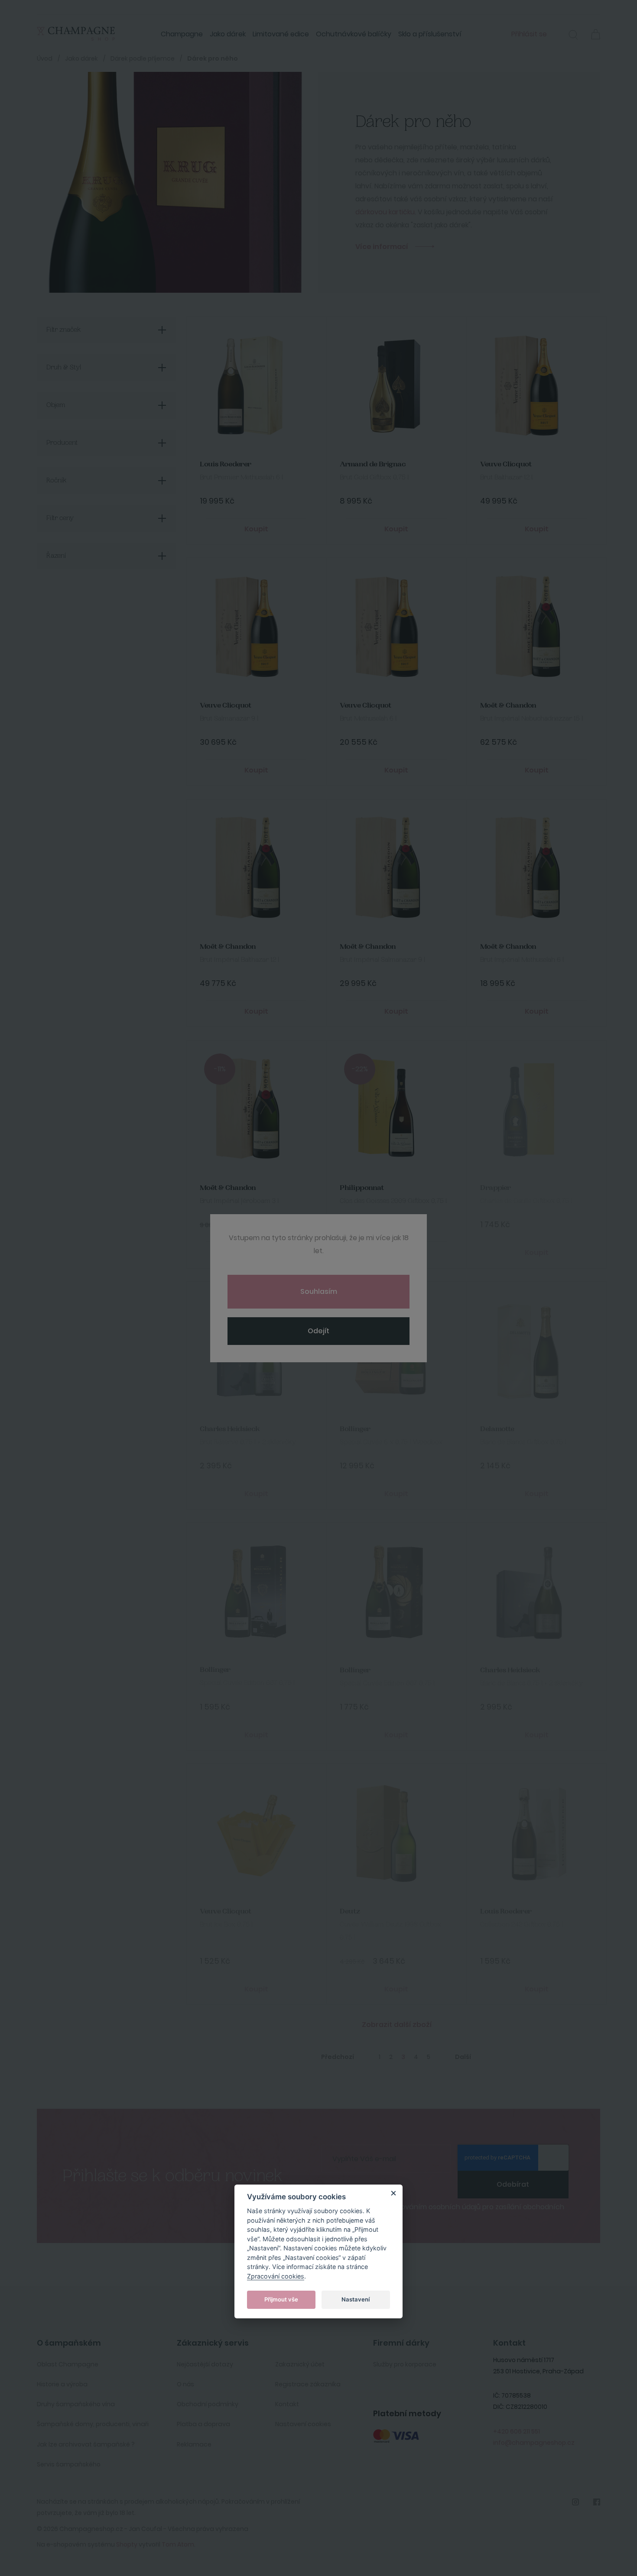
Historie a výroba (62, 2384)
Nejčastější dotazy (205, 2364)
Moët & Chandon (508, 706)
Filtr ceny (60, 518)
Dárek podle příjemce (143, 58)
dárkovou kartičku (385, 212)
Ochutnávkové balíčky (354, 34)
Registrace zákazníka (308, 2384)
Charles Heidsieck (230, 1429)
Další (463, 2057)
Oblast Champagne (68, 2364)
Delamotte (497, 1429)
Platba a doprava (203, 2424)
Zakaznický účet (300, 2364)
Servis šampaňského (69, 2464)
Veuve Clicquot (506, 464)
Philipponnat (362, 1188)
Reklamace (194, 2444)
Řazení (56, 556)
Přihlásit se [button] (529, 34)
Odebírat (513, 2184)
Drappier (496, 1188)
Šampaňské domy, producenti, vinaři (93, 2424)
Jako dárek (228, 34)
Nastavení (356, 2299)
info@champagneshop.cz (534, 2443)
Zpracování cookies (276, 2276)
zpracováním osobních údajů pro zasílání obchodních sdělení (450, 2211)
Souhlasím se (450, 2211)
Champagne (182, 34)
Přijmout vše (281, 2299)
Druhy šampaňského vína (76, 2404)
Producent (62, 443)
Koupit (256, 529)
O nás (185, 2384)
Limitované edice (281, 34)
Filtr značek (64, 330)
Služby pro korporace (405, 2364)
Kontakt (287, 2404)
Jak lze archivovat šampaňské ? (86, 2444)
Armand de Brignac (373, 464)
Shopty (127, 2544)
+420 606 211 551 (517, 2431)
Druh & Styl (64, 368)
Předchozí (338, 2057)
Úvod (45, 58)
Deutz (350, 1912)
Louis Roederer (226, 464)
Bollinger (355, 1429)
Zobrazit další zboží (397, 2025)
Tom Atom (178, 2544)
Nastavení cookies (303, 2424)
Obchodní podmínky (208, 2404)
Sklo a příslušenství (430, 34)
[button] (573, 36)
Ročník (57, 481)
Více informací (382, 247)
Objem (56, 405)
